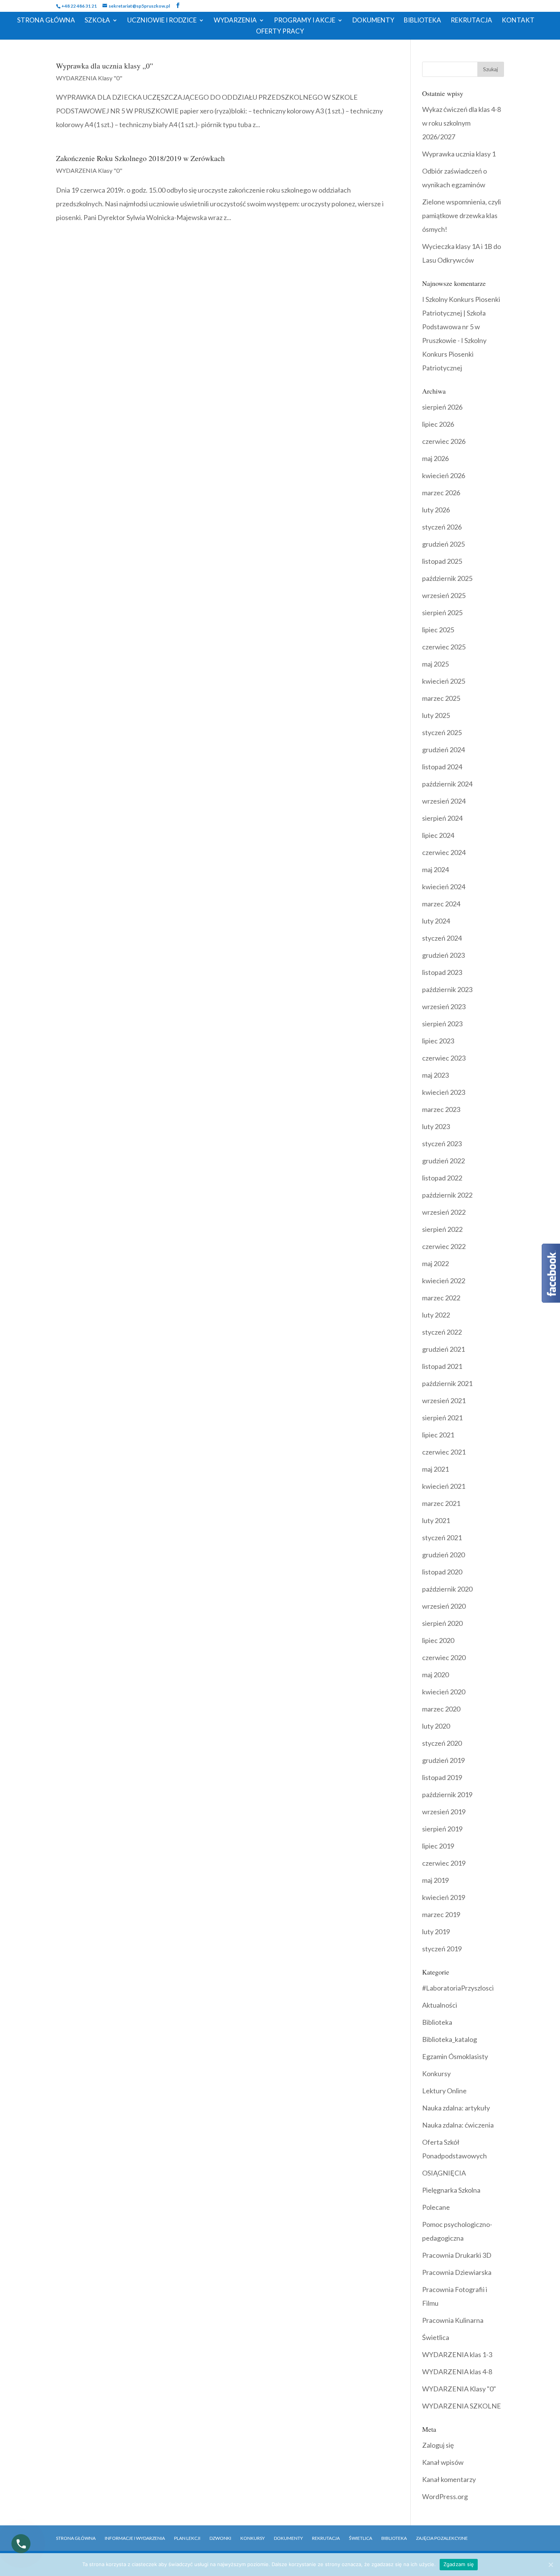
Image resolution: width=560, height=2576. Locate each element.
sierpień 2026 (442, 407)
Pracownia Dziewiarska (457, 2272)
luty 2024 (436, 921)
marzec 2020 (441, 1709)
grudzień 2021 (443, 1349)
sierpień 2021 (442, 1418)
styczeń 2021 (442, 1538)
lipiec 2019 (438, 1846)
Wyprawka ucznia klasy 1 (459, 154)
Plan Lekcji (187, 2538)
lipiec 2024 (438, 835)
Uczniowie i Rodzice (162, 21)
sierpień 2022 (442, 1229)
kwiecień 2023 (444, 1092)
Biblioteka (422, 21)
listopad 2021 (442, 1366)
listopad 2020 (442, 1572)
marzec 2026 (441, 493)
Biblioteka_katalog (450, 2039)
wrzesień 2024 (444, 801)
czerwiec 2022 (444, 1246)
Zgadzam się (459, 2564)
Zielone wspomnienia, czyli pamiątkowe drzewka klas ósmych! (462, 215)
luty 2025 (436, 715)
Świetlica (436, 2337)
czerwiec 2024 (444, 852)
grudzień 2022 (443, 1161)
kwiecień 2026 (444, 475)
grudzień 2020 (443, 1555)
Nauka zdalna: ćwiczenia (458, 2125)
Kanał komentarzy (449, 2479)
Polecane (436, 2207)
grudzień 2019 (443, 1760)
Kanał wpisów (443, 2462)
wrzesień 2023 (444, 1006)
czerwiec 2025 (444, 647)
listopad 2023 (442, 972)
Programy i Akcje (305, 21)
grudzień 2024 (443, 750)
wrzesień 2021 (444, 1400)
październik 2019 (447, 1794)
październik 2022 (447, 1195)
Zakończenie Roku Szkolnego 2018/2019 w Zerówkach (140, 158)
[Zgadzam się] (550, 2565)
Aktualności (440, 2005)
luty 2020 (436, 1726)
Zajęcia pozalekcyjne (442, 2538)
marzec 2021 (441, 1503)
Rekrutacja (471, 21)
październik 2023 (447, 989)
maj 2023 (435, 1075)
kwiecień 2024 (444, 887)
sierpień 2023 (442, 1024)
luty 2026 (436, 510)
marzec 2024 (441, 904)
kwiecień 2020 (444, 1692)
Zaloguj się (438, 2445)
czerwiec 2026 (444, 441)
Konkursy (436, 2074)
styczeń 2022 (442, 1332)
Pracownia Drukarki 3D (457, 2255)
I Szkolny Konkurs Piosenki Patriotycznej (454, 354)
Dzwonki (220, 2538)
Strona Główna (46, 21)
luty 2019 (436, 1932)
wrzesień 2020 (444, 1606)
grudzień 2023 (443, 955)
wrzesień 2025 (444, 595)
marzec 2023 (441, 1109)
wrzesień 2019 (444, 1812)
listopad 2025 (442, 561)
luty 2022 (436, 1315)
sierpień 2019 (442, 1829)
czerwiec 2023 (444, 1058)
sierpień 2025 (442, 612)
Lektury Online (444, 2091)
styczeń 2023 (442, 1144)
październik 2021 (447, 1383)
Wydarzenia (235, 21)
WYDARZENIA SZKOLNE (462, 2406)
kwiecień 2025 (444, 681)
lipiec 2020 (438, 1640)
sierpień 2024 (442, 818)
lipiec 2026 (438, 424)
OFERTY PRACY (280, 32)
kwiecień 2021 (444, 1486)
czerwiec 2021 (444, 1452)
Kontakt (518, 21)
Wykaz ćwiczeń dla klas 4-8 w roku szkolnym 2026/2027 (462, 123)
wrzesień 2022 (444, 1212)
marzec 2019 (441, 1914)
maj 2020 (435, 1675)
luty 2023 (436, 1126)
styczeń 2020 (442, 1743)
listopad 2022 (442, 1178)
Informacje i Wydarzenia (135, 2538)
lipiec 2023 (438, 1041)
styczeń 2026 (442, 527)
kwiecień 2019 (444, 1897)
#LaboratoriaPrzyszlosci (458, 1988)
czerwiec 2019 (444, 1863)
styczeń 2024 (442, 938)
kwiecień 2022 (444, 1281)
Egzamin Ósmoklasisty (455, 2056)
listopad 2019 (442, 1777)
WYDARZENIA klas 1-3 (457, 2354)
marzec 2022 (441, 1298)
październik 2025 (447, 578)
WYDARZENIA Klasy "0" (89, 78)
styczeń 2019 (442, 1949)
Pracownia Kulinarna (453, 2320)
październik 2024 (447, 784)
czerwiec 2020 (444, 1657)
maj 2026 (435, 458)
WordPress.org (445, 2496)
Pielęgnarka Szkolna (451, 2190)
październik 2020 (447, 1589)
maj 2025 (435, 664)
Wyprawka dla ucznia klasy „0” (105, 66)
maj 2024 (435, 869)
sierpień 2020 (442, 1623)
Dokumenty (373, 21)
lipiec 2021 (438, 1435)
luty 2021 (436, 1520)
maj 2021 (435, 1469)
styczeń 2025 (442, 732)
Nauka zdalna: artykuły (456, 2108)
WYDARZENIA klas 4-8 (457, 2372)
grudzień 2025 (443, 544)
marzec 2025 (441, 698)
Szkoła (97, 21)
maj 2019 (435, 1880)
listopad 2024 (442, 767)
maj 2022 (435, 1263)
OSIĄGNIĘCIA (444, 2173)
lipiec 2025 (438, 630)
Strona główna (76, 2538)
